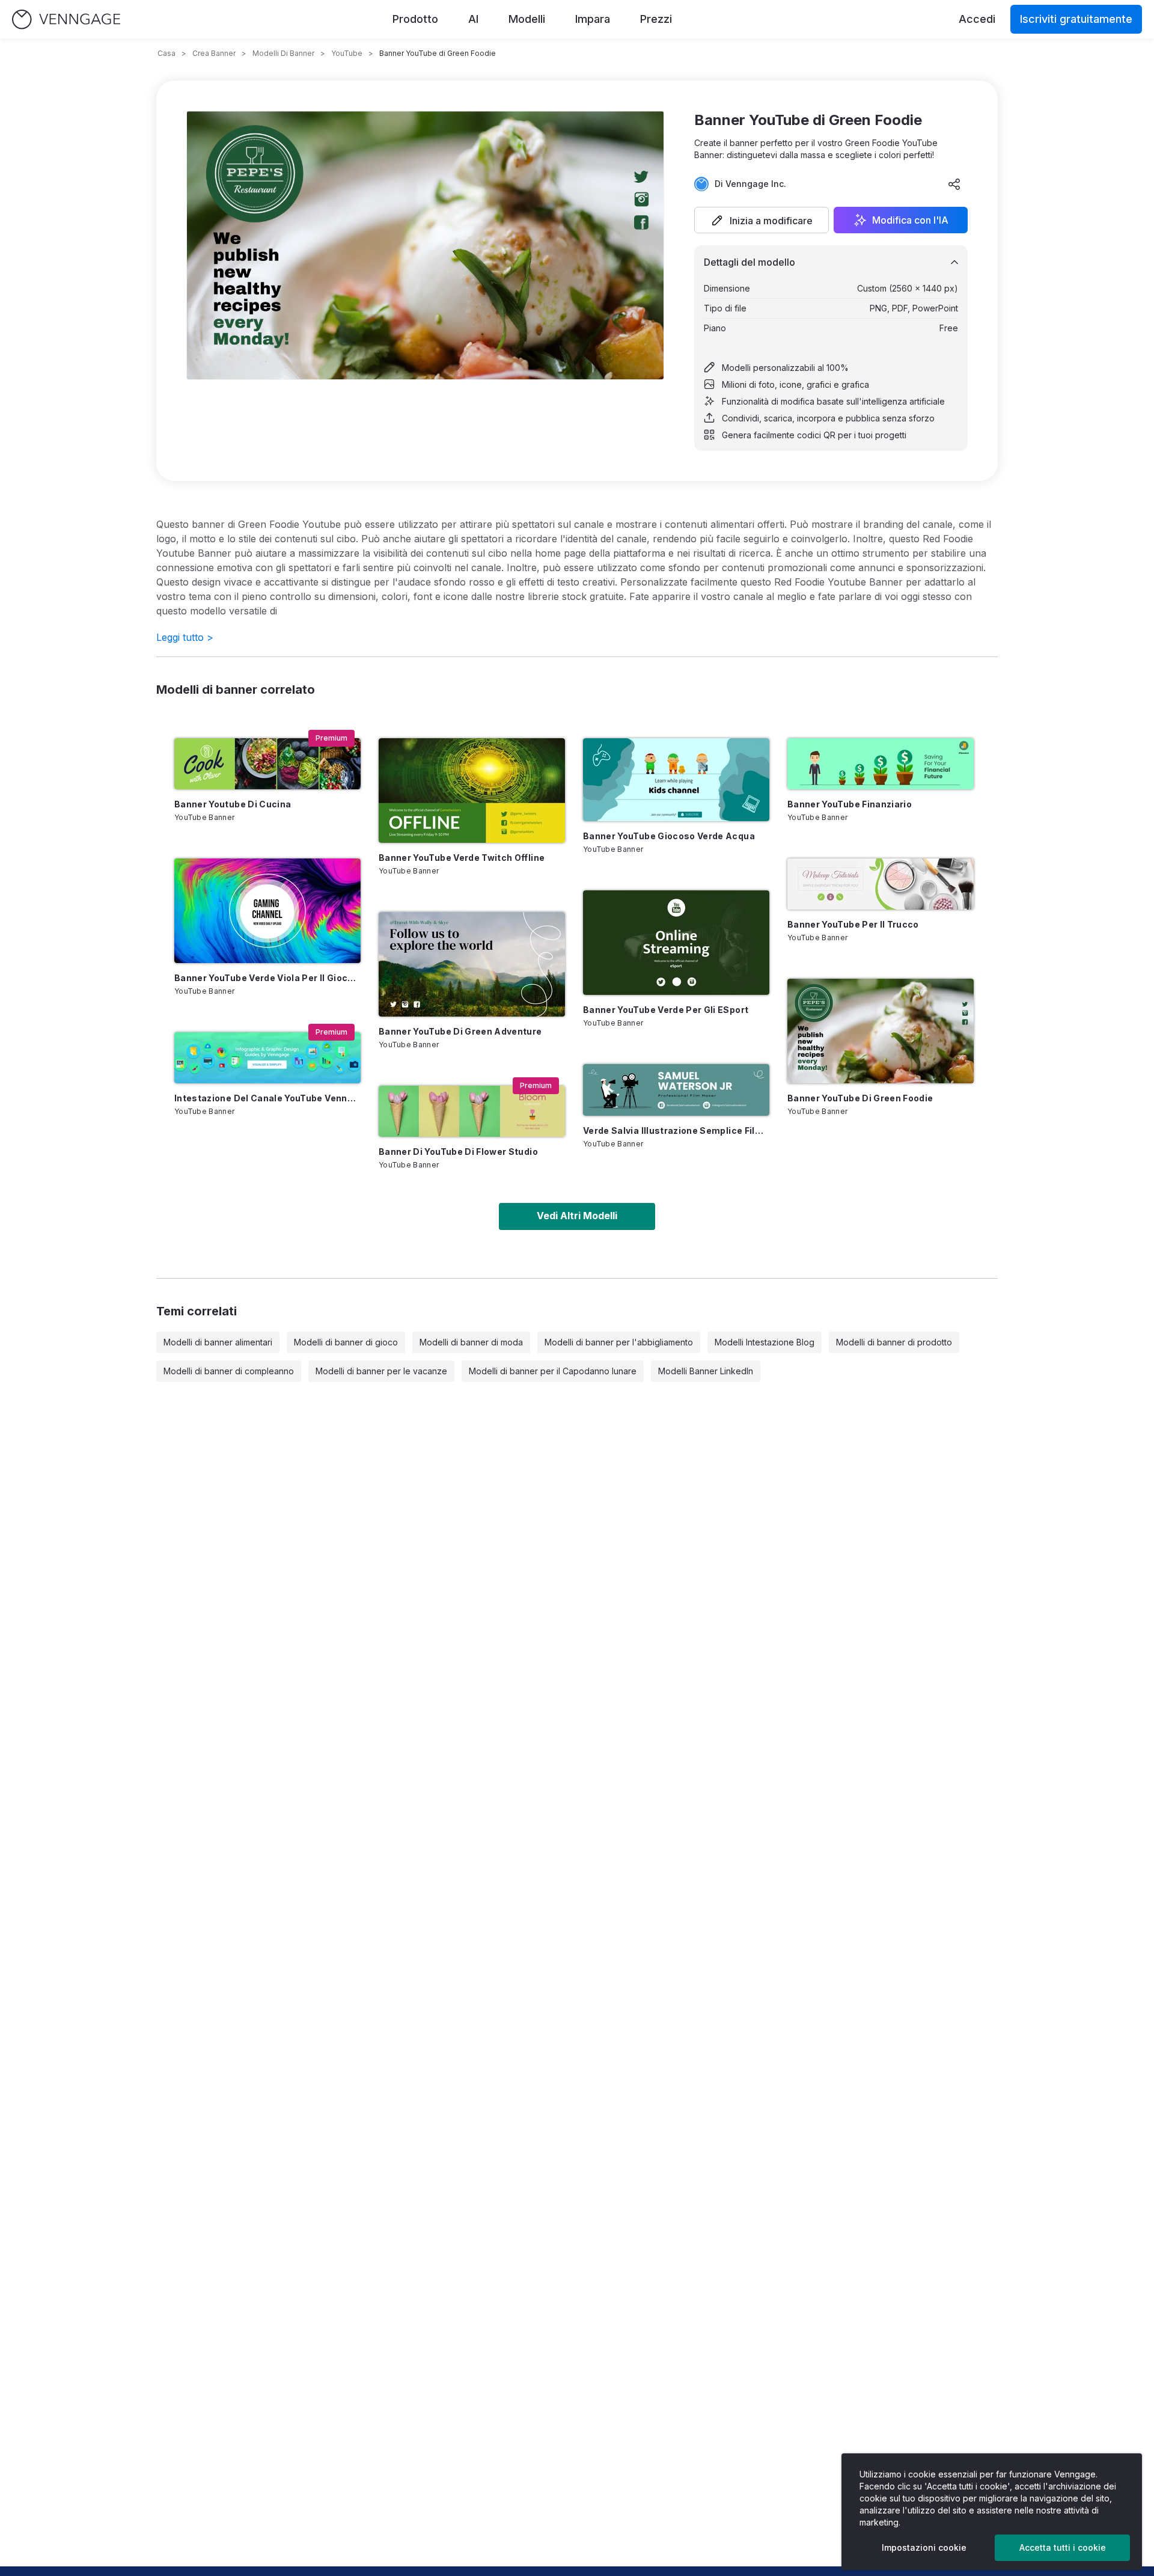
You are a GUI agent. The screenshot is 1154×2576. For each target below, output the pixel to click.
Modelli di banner (283, 53)
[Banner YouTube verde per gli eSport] (676, 943)
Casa (166, 53)
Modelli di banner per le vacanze (381, 1371)
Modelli (527, 19)
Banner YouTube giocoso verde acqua (669, 836)
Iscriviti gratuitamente (1076, 19)
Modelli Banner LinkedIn (706, 1371)
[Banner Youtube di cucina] (267, 764)
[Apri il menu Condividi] (954, 184)
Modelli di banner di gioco (346, 1342)
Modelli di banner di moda (471, 1342)
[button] (762, 220)
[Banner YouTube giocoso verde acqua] (676, 780)
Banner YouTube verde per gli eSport (666, 1010)
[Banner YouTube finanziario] (881, 764)
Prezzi (656, 19)
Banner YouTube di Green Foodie (860, 1098)
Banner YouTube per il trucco (853, 924)
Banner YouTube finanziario (850, 804)
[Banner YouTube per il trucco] (881, 884)
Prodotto (415, 19)
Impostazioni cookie (924, 2547)
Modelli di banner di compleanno (229, 1371)
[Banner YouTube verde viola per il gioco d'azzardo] (267, 911)
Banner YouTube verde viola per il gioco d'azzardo (267, 978)
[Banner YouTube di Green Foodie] (881, 1031)
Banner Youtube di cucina (233, 804)
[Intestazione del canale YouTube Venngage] (267, 1058)
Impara (593, 19)
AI (473, 19)
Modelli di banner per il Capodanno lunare (553, 1371)
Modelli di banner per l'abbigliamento (619, 1342)
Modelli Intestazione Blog (765, 1342)
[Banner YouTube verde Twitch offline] (472, 791)
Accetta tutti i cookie (1063, 2547)
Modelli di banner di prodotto (894, 1342)
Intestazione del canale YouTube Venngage (267, 1098)
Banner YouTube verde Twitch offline (462, 858)
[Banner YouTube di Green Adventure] (472, 964)
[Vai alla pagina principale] (66, 20)
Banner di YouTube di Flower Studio (458, 1152)
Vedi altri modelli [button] (577, 1216)
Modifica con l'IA (910, 220)
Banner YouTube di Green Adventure (460, 1031)
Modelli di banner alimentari (218, 1342)
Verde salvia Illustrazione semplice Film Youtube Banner (676, 1130)
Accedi (977, 19)
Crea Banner (214, 53)
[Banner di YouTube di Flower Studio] (472, 1111)
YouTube (347, 53)
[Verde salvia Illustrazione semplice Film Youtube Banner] (676, 1090)
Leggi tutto (185, 637)
